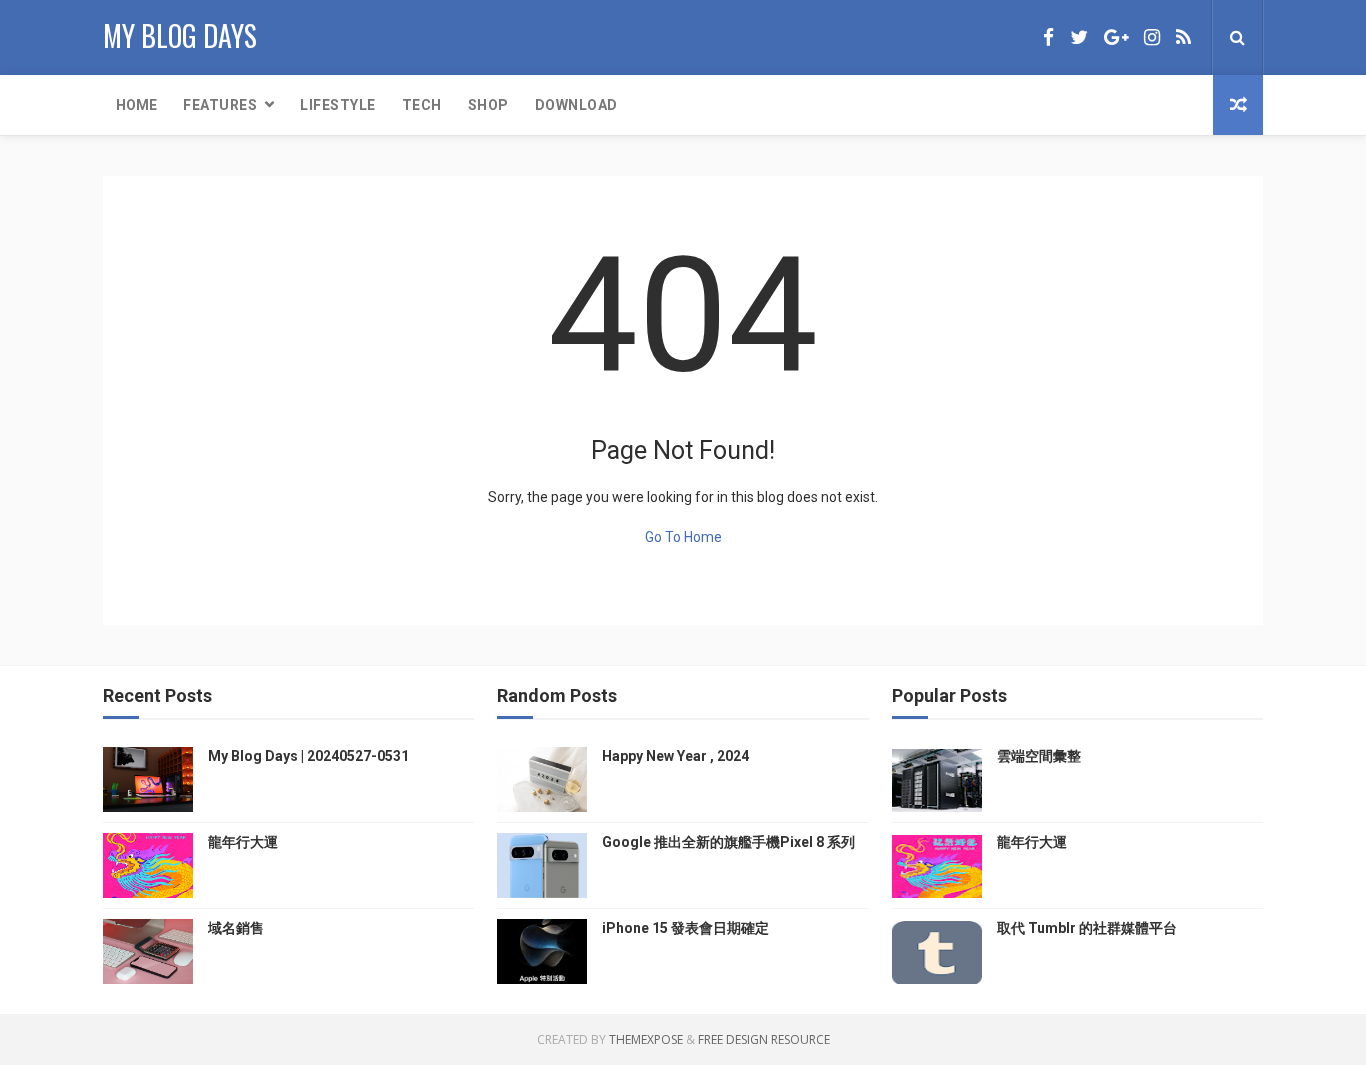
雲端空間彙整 (1039, 756)
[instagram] (1152, 37)
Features (220, 105)
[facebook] (1048, 37)
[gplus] (1116, 37)
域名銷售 (236, 928)
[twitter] (1079, 37)
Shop (488, 105)
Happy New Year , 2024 (675, 756)
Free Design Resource (764, 1039)
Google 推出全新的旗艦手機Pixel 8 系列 (728, 842)
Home (136, 105)
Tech (422, 105)
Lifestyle (338, 105)
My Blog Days (180, 35)
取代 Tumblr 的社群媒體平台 (1087, 928)
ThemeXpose (646, 1039)
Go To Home (683, 537)
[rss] (1183, 37)
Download (576, 105)
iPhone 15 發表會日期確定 (685, 928)
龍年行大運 (243, 842)
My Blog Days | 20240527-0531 (308, 756)
